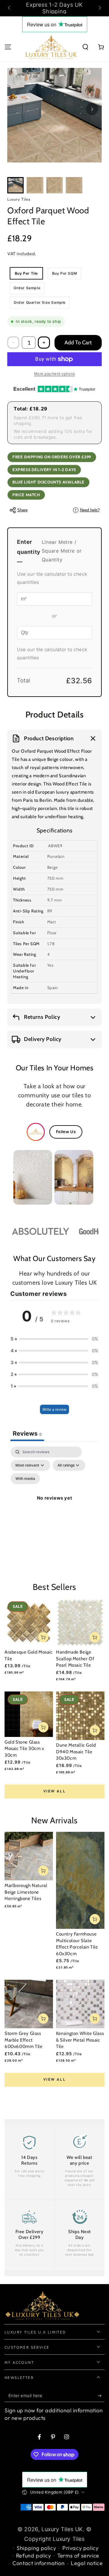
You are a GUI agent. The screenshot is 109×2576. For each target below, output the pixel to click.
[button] (85, 47)
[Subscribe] (101, 2396)
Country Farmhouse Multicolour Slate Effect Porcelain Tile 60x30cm (77, 1944)
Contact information (38, 2563)
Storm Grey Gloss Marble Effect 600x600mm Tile (23, 2040)
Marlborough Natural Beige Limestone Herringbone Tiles (26, 1892)
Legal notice (87, 2563)
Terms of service (78, 2556)
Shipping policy (36, 2548)
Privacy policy (80, 2548)
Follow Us (66, 1132)
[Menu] (8, 47)
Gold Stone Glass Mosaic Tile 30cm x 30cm (24, 1749)
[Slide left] (10, 8)
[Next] (92, 109)
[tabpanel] (54, 1505)
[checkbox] (25, 1479)
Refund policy (34, 2556)
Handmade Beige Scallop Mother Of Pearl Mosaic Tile (75, 1659)
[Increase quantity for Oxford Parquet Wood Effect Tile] (44, 343)
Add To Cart (78, 343)
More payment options (55, 374)
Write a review (54, 1409)
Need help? (87, 510)
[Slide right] (99, 8)
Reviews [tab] (27, 1434)
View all (54, 1791)
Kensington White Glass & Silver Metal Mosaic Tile (80, 2040)
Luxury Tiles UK (62, 2529)
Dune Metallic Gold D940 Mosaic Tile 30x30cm (76, 1752)
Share (22, 510)
